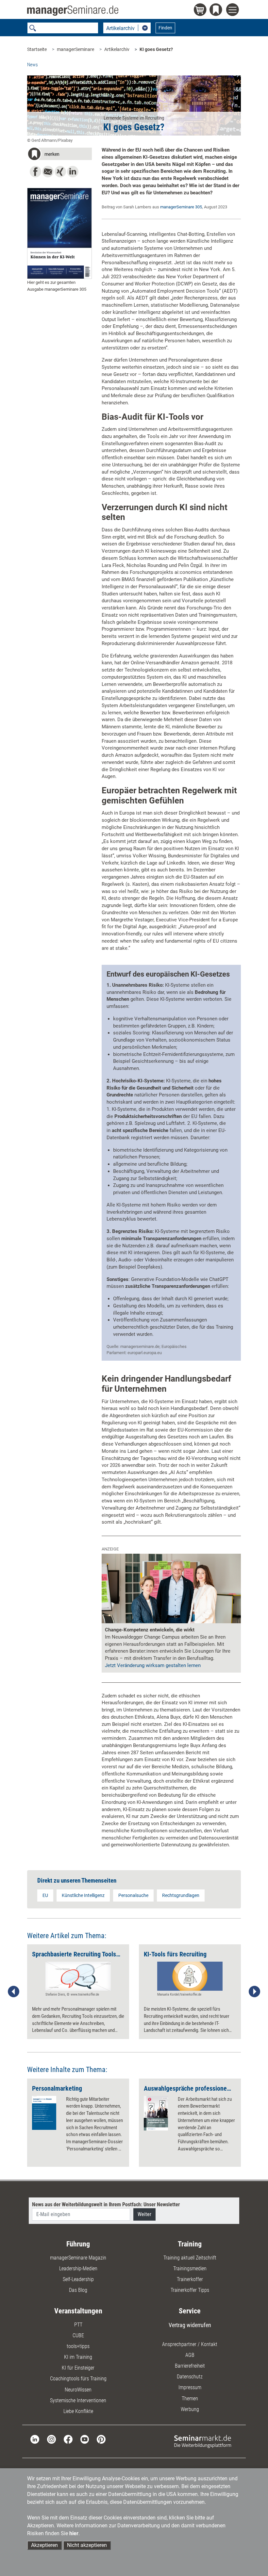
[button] (59, 155)
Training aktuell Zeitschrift (190, 2258)
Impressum (190, 2387)
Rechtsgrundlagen (181, 1895)
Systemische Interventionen (78, 2400)
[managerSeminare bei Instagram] (51, 2439)
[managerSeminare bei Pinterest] (101, 2439)
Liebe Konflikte (78, 2411)
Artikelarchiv (117, 49)
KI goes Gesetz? (156, 49)
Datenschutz (190, 2377)
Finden (165, 28)
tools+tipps (78, 2346)
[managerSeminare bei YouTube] (85, 2439)
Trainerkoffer (190, 2279)
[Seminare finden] (203, 2441)
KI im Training (78, 2357)
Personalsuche (133, 1895)
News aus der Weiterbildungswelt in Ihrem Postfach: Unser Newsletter (106, 2204)
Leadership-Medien (78, 2268)
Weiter (144, 2214)
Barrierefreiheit (190, 2366)
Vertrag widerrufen (190, 2325)
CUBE (78, 2335)
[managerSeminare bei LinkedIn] (35, 2439)
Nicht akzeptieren (87, 2545)
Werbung (190, 2409)
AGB (190, 2355)
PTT (78, 2325)
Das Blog (78, 2290)
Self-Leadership (78, 2279)
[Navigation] (234, 11)
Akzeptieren (44, 2545)
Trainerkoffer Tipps (190, 2290)
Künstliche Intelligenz (83, 1895)
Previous (14, 1992)
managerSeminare (75, 49)
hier (74, 2533)
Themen (190, 2398)
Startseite (37, 49)
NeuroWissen (78, 2390)
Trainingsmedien (190, 2268)
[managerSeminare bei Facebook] (68, 2439)
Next (254, 1992)
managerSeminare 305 (181, 207)
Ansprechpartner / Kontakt (190, 2344)
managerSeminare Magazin (78, 2258)
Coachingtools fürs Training (78, 2379)
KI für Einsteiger (78, 2368)
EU (45, 1895)
